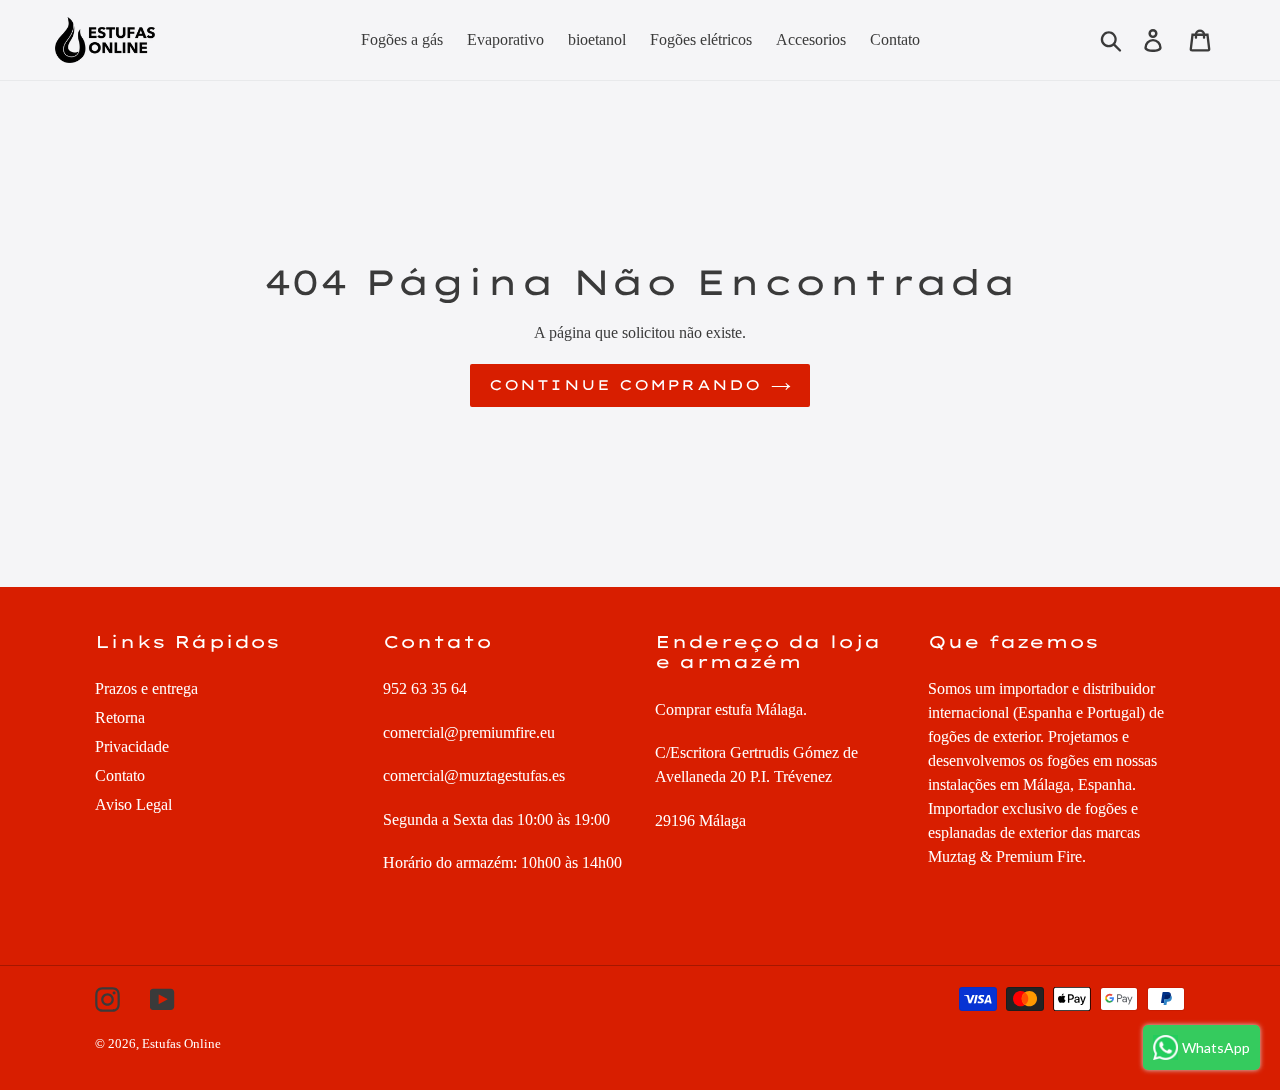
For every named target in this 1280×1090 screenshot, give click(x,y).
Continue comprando (625, 385)
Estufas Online (181, 1043)
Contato (120, 775)
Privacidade (132, 746)
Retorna (120, 717)
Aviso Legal (133, 804)
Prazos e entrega (146, 688)
